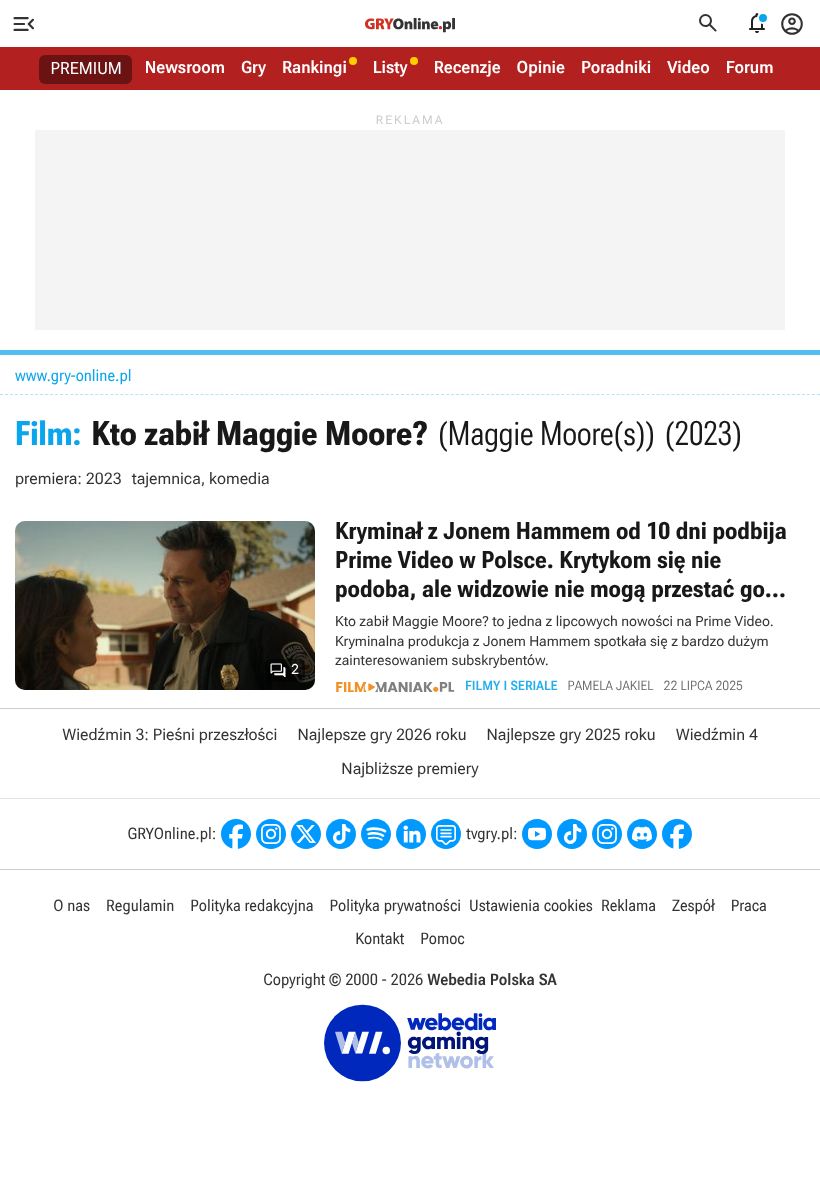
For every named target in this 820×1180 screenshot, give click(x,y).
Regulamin (140, 905)
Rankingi (314, 68)
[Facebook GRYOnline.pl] (236, 834)
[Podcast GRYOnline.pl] (376, 834)
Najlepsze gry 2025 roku (571, 734)
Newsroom (185, 68)
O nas (71, 905)
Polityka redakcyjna (251, 905)
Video (688, 68)
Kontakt (379, 938)
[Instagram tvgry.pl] (607, 834)
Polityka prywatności (395, 905)
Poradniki (616, 68)
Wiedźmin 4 (717, 734)
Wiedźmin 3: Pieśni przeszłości (169, 734)
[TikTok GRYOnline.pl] (341, 834)
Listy (390, 68)
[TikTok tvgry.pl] (572, 834)
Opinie (541, 68)
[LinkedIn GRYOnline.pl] (411, 834)
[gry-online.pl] (410, 24)
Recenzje (467, 68)
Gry (253, 68)
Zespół (693, 905)
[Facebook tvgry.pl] (677, 834)
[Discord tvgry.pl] (642, 834)
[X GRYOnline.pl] (306, 834)
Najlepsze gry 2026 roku (381, 734)
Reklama (628, 905)
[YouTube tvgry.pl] (537, 834)
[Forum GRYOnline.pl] (446, 834)
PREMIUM (86, 69)
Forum (750, 68)
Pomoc (442, 938)
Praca (749, 905)
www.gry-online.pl (73, 375)
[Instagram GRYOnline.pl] (271, 834)
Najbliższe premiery (409, 768)
